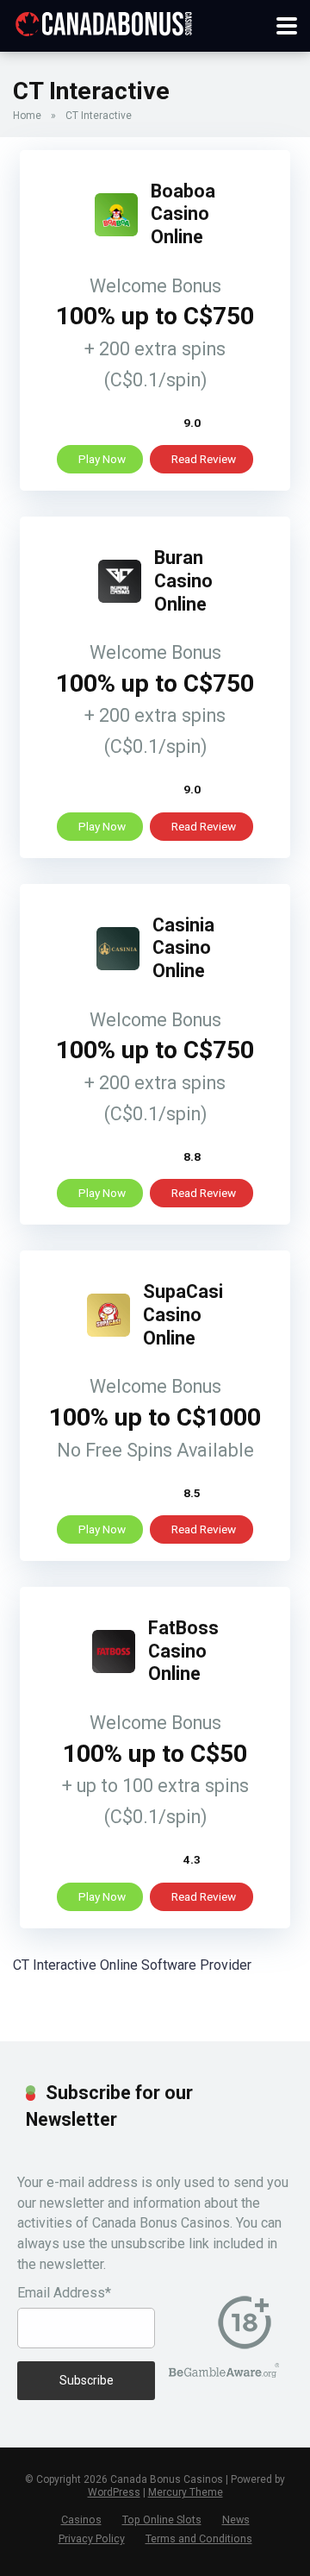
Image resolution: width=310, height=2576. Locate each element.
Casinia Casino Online (183, 948)
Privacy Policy (92, 2538)
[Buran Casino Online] (120, 598)
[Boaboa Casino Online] (116, 232)
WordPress (114, 2492)
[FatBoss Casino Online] (114, 1668)
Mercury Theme (186, 2492)
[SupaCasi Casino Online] (108, 1332)
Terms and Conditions (199, 2538)
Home (27, 116)
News (236, 2520)
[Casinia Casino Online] (118, 965)
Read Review (204, 459)
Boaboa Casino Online (183, 214)
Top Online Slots (162, 2520)
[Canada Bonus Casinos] (103, 22)
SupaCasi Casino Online (183, 1314)
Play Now (102, 459)
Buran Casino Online (183, 580)
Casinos (81, 2520)
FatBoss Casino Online (183, 1651)
